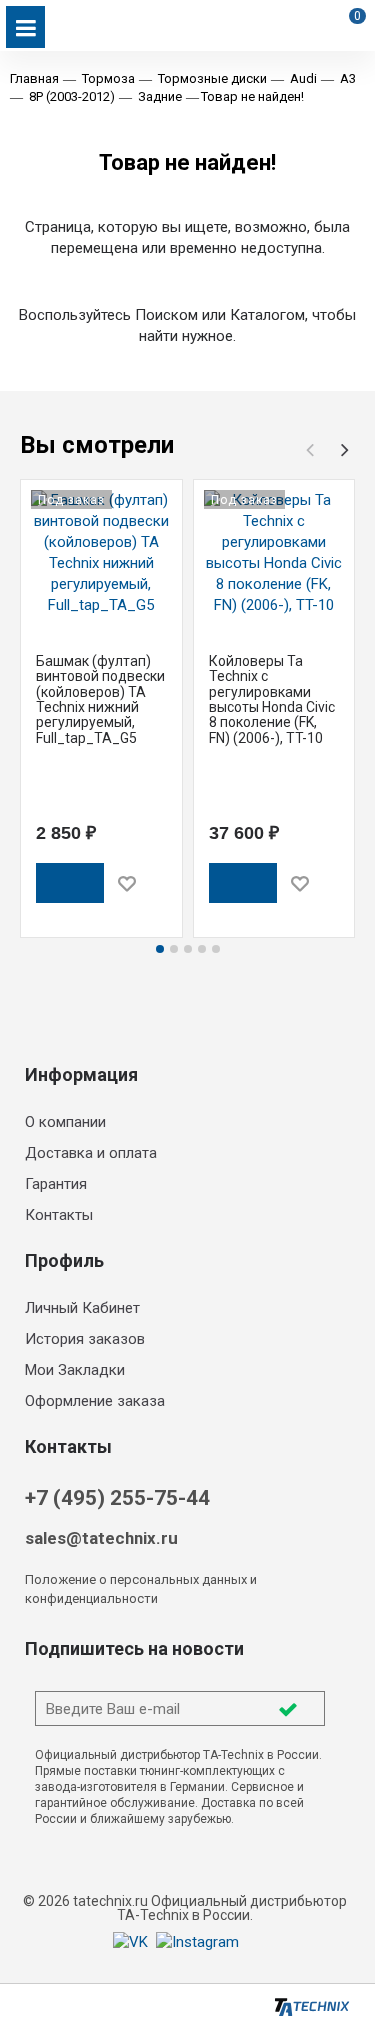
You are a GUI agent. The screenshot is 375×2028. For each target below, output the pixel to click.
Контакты (59, 1215)
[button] (345, 449)
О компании (65, 1122)
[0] (346, 44)
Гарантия (56, 1184)
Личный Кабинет (82, 1308)
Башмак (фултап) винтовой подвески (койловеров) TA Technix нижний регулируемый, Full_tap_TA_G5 (100, 699)
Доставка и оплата (91, 1153)
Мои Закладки (75, 1370)
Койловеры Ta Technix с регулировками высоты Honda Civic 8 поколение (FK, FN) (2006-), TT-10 (272, 699)
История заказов (85, 1339)
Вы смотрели (97, 445)
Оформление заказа (95, 1401)
